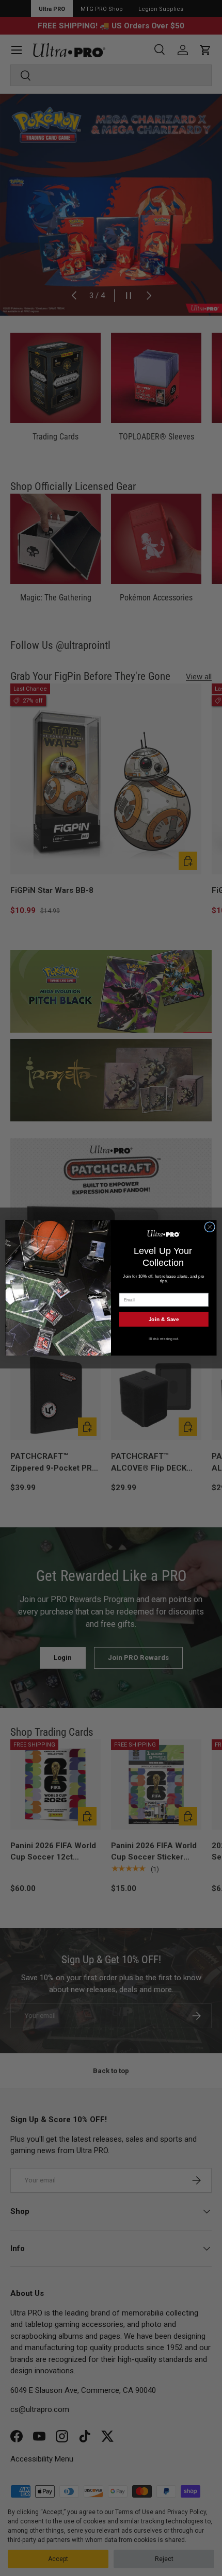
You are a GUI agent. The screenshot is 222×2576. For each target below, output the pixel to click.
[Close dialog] (210, 1227)
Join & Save (164, 1319)
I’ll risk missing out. (164, 1339)
